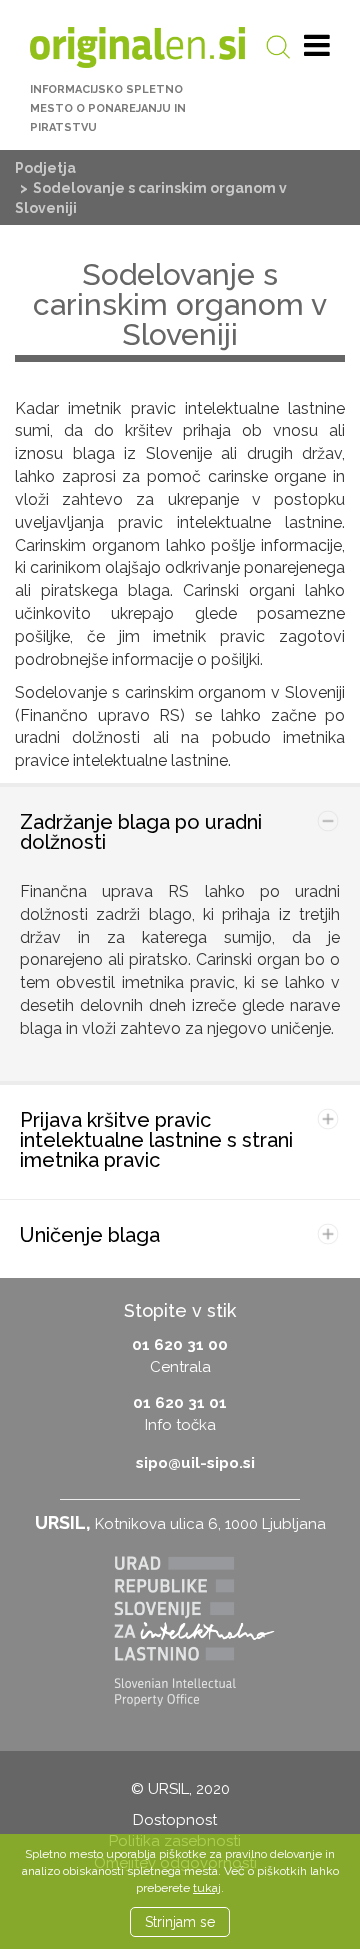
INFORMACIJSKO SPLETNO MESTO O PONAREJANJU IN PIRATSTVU (108, 108)
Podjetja (45, 168)
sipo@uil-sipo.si (195, 1463)
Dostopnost (175, 1820)
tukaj (207, 1888)
